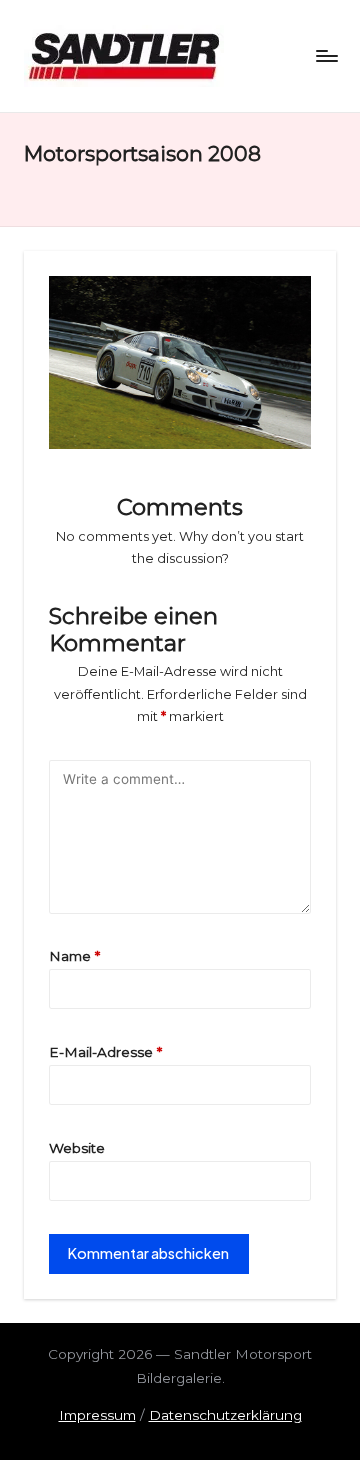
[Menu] (326, 55)
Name (74, 956)
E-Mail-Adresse (105, 1052)
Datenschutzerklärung (225, 1415)
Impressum (97, 1415)
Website (77, 1148)
